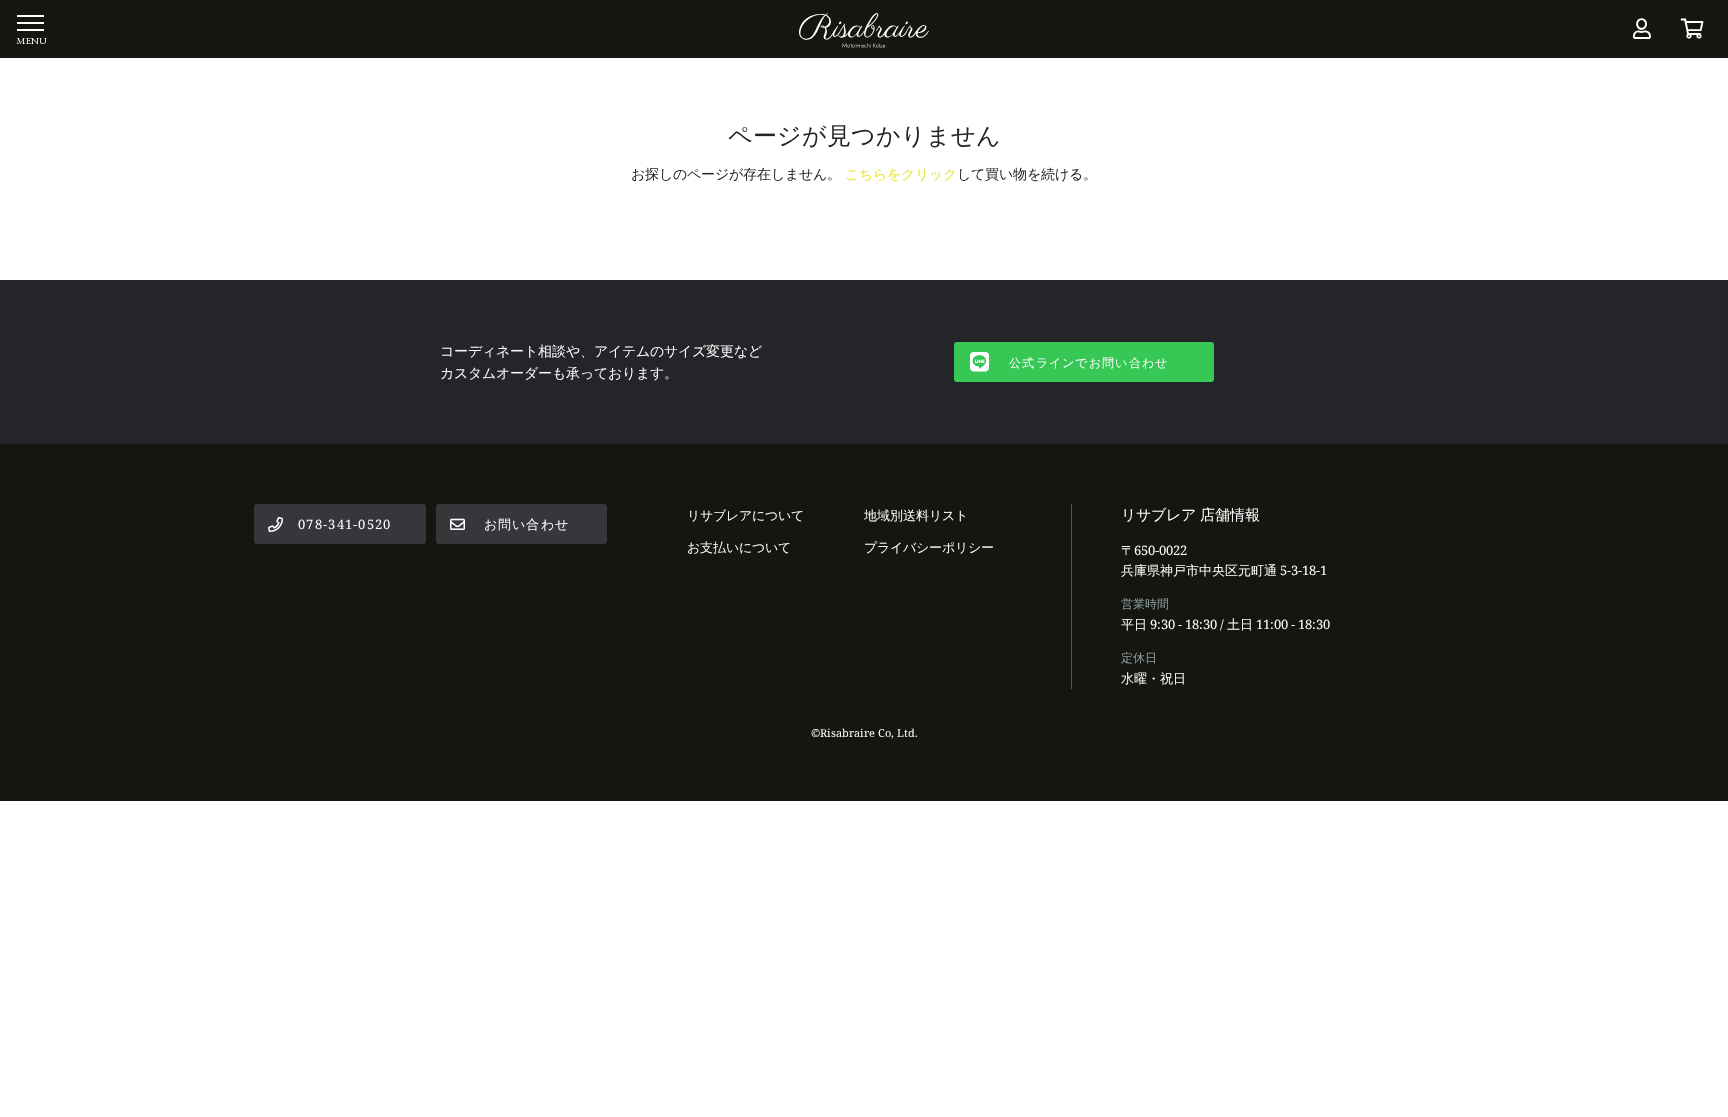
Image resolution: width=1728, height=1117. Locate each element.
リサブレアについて (745, 515)
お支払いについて (739, 547)
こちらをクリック (901, 173)
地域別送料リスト (916, 515)
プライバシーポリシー (929, 547)
